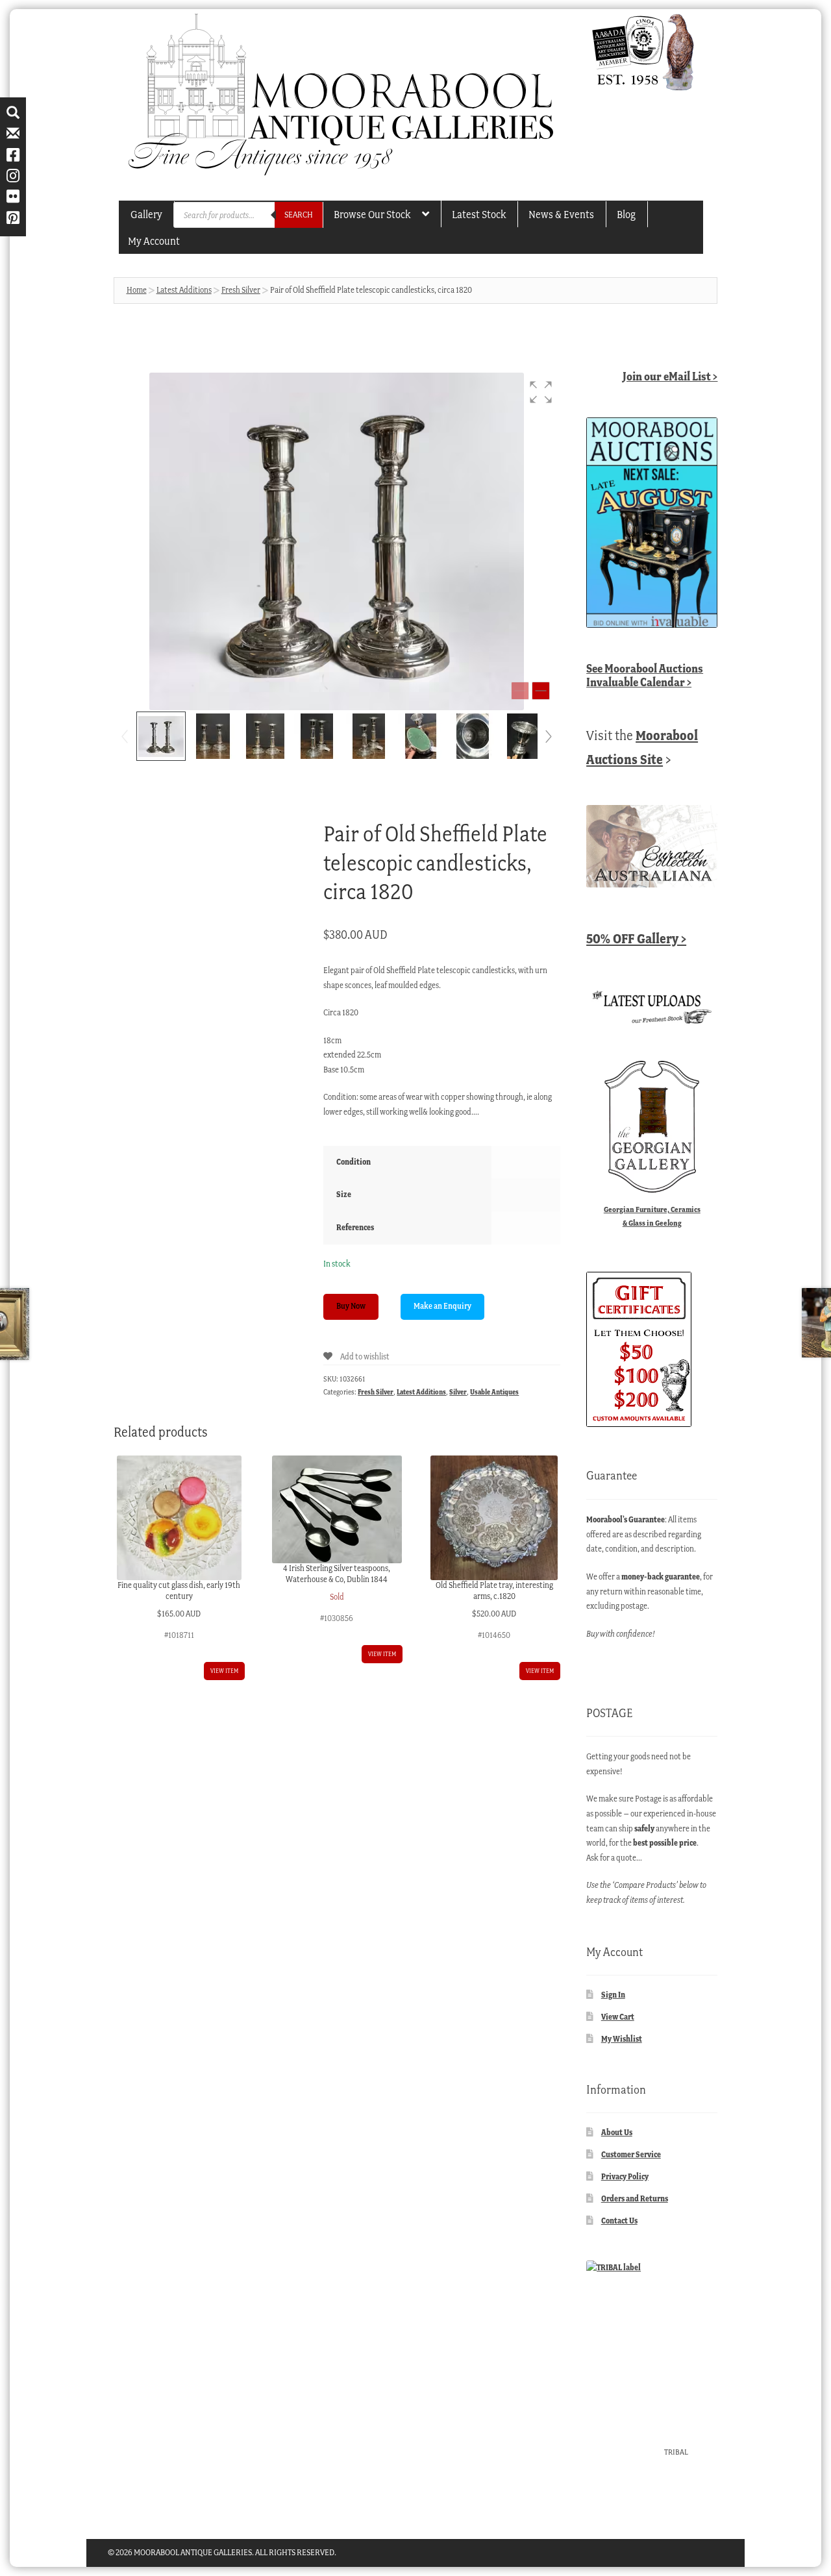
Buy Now (351, 1306)
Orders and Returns (635, 2198)
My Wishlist (622, 2039)
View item (224, 1671)
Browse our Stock (372, 214)
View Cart (618, 2017)
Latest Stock (479, 214)
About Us (617, 2132)
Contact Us (619, 2221)
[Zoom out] (520, 691)
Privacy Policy (625, 2176)
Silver (458, 1392)
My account (154, 241)
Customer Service (631, 2154)
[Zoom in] (541, 691)
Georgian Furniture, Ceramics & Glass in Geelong (652, 1216)
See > (645, 675)
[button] (541, 392)
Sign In (613, 1995)
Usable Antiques (494, 1392)
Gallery (146, 214)
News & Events (561, 214)
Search (299, 215)
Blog (626, 214)
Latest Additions (184, 290)
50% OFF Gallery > (636, 938)
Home (137, 290)
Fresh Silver (241, 290)
